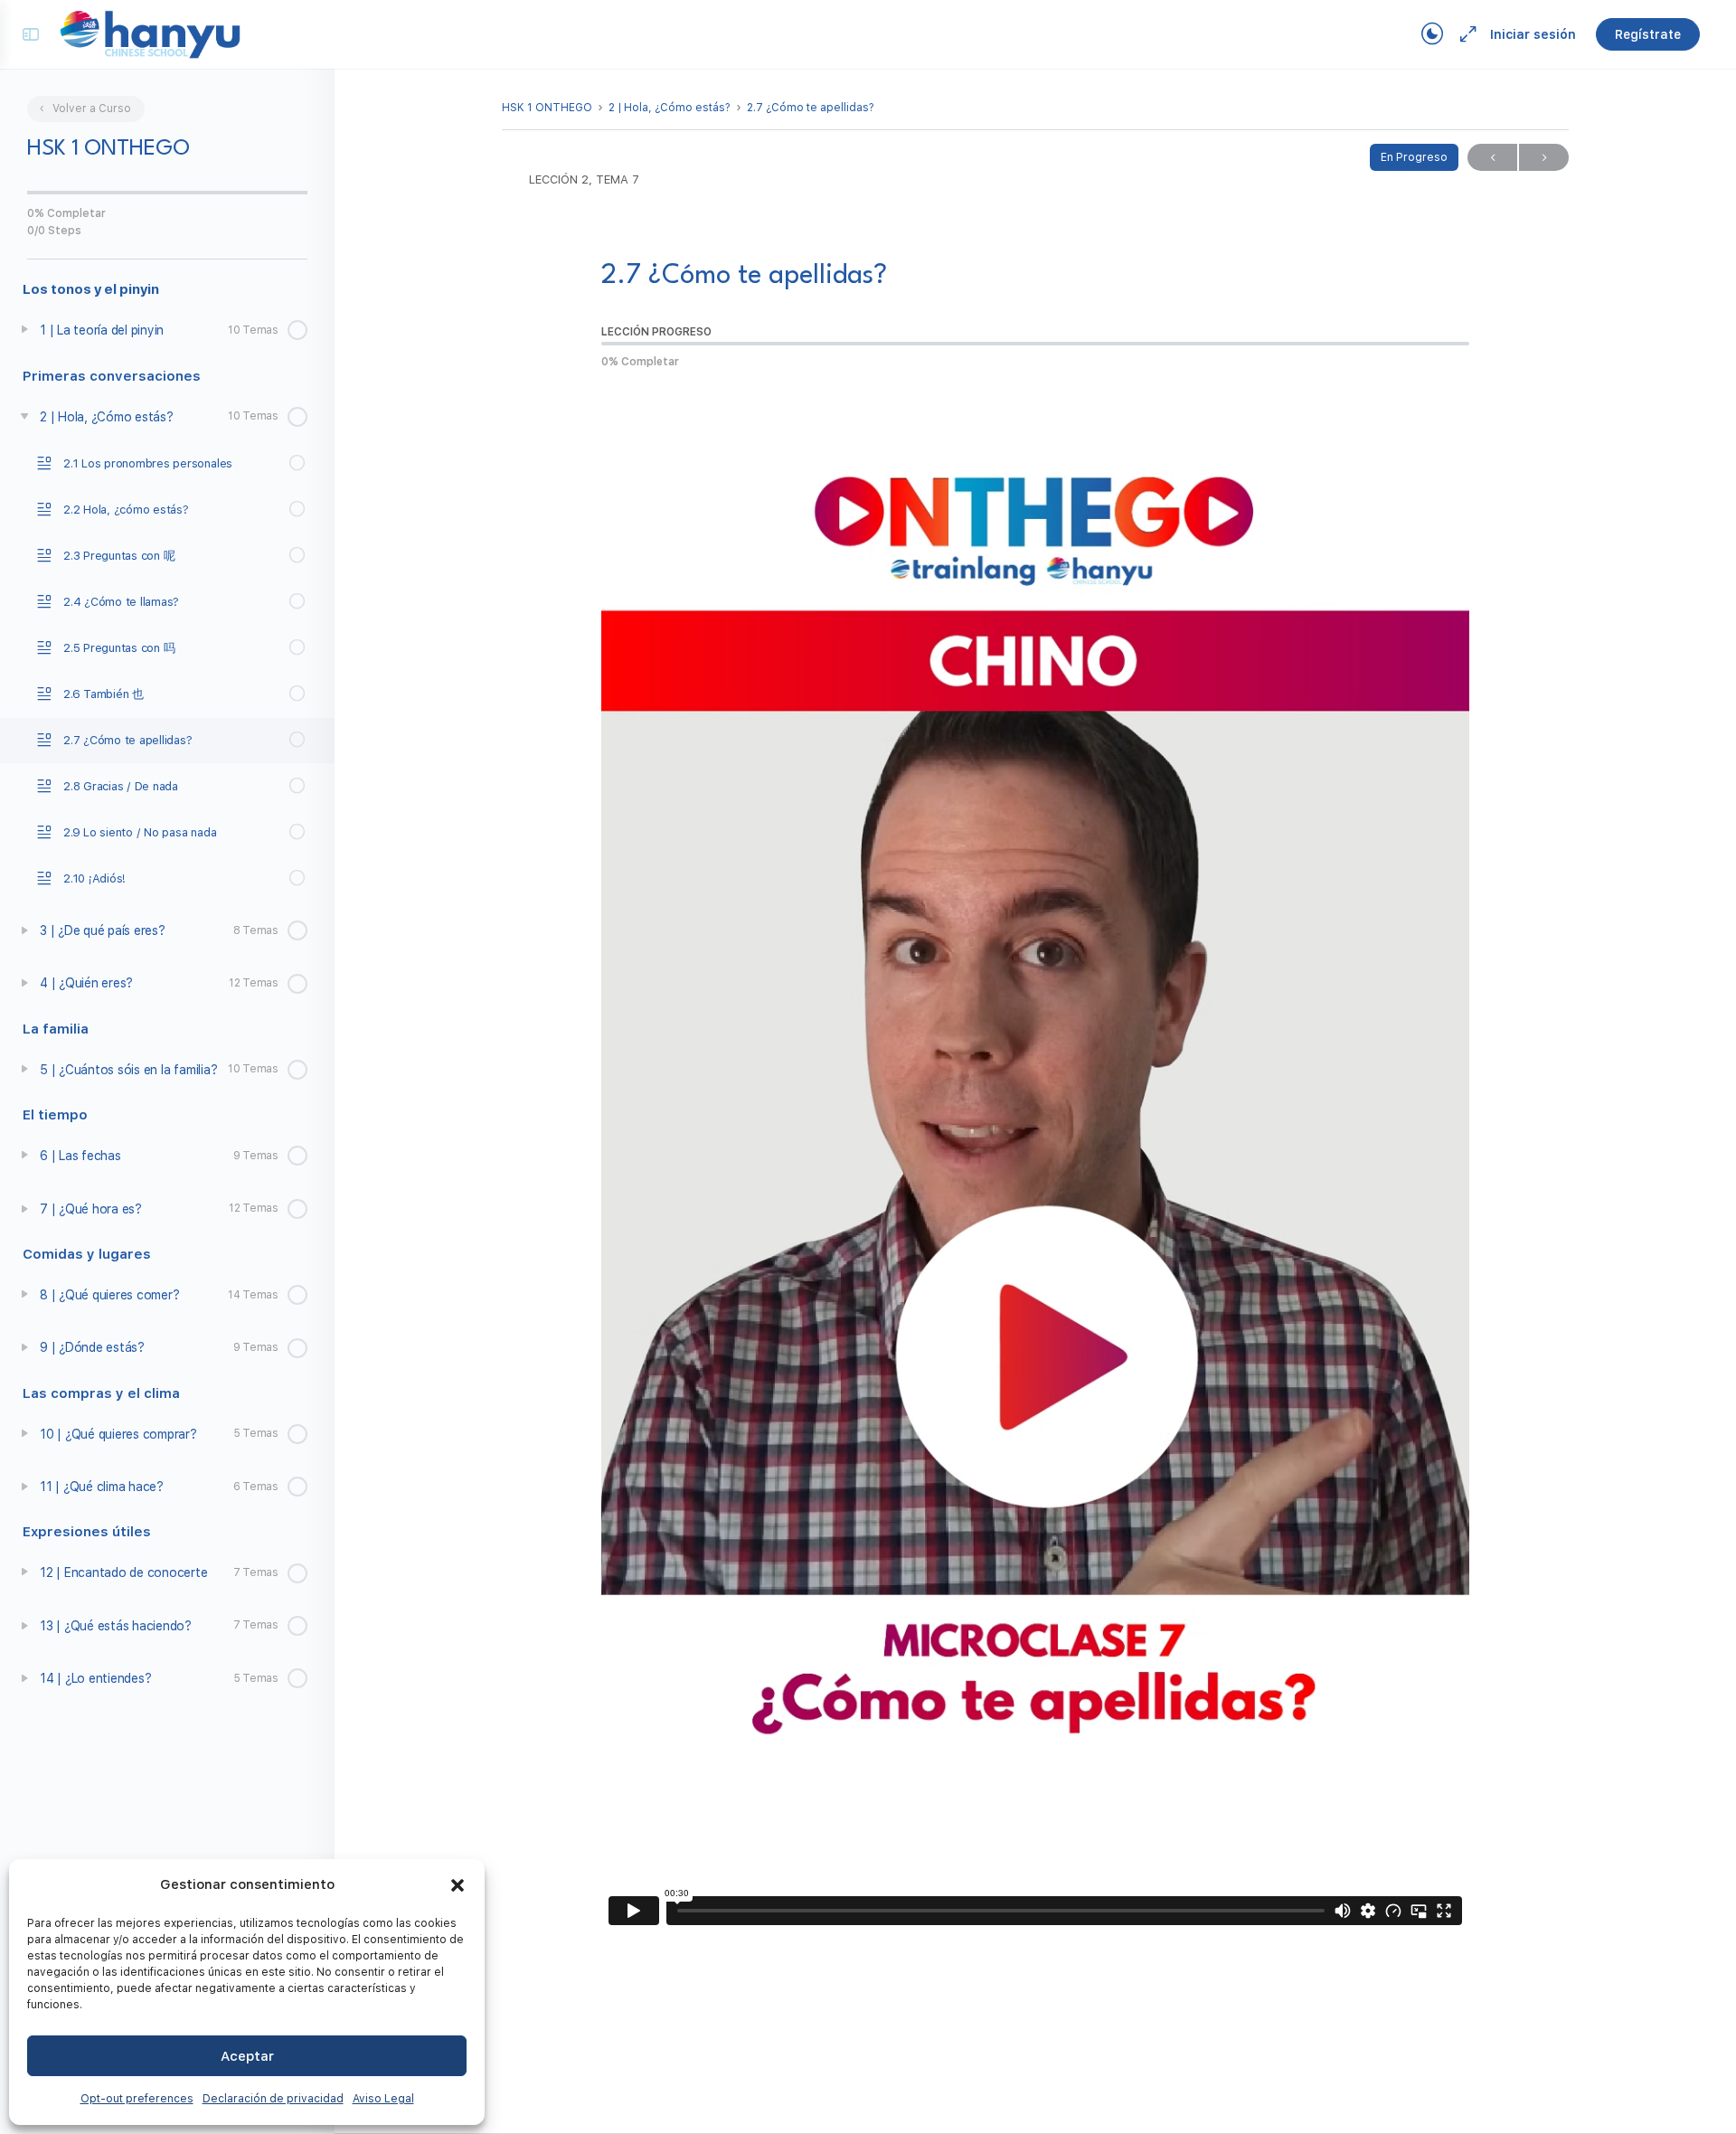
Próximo (1544, 157)
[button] (458, 1885)
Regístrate (1648, 34)
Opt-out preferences (137, 2099)
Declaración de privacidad (273, 2099)
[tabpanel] (1035, 1161)
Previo (1492, 157)
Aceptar (247, 2056)
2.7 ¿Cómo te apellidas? (811, 108)
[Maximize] (1465, 34)
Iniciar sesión (1533, 34)
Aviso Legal (383, 2099)
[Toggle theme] (1432, 34)
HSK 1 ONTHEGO (547, 108)
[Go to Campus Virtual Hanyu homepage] (150, 33)
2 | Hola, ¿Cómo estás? (670, 108)
